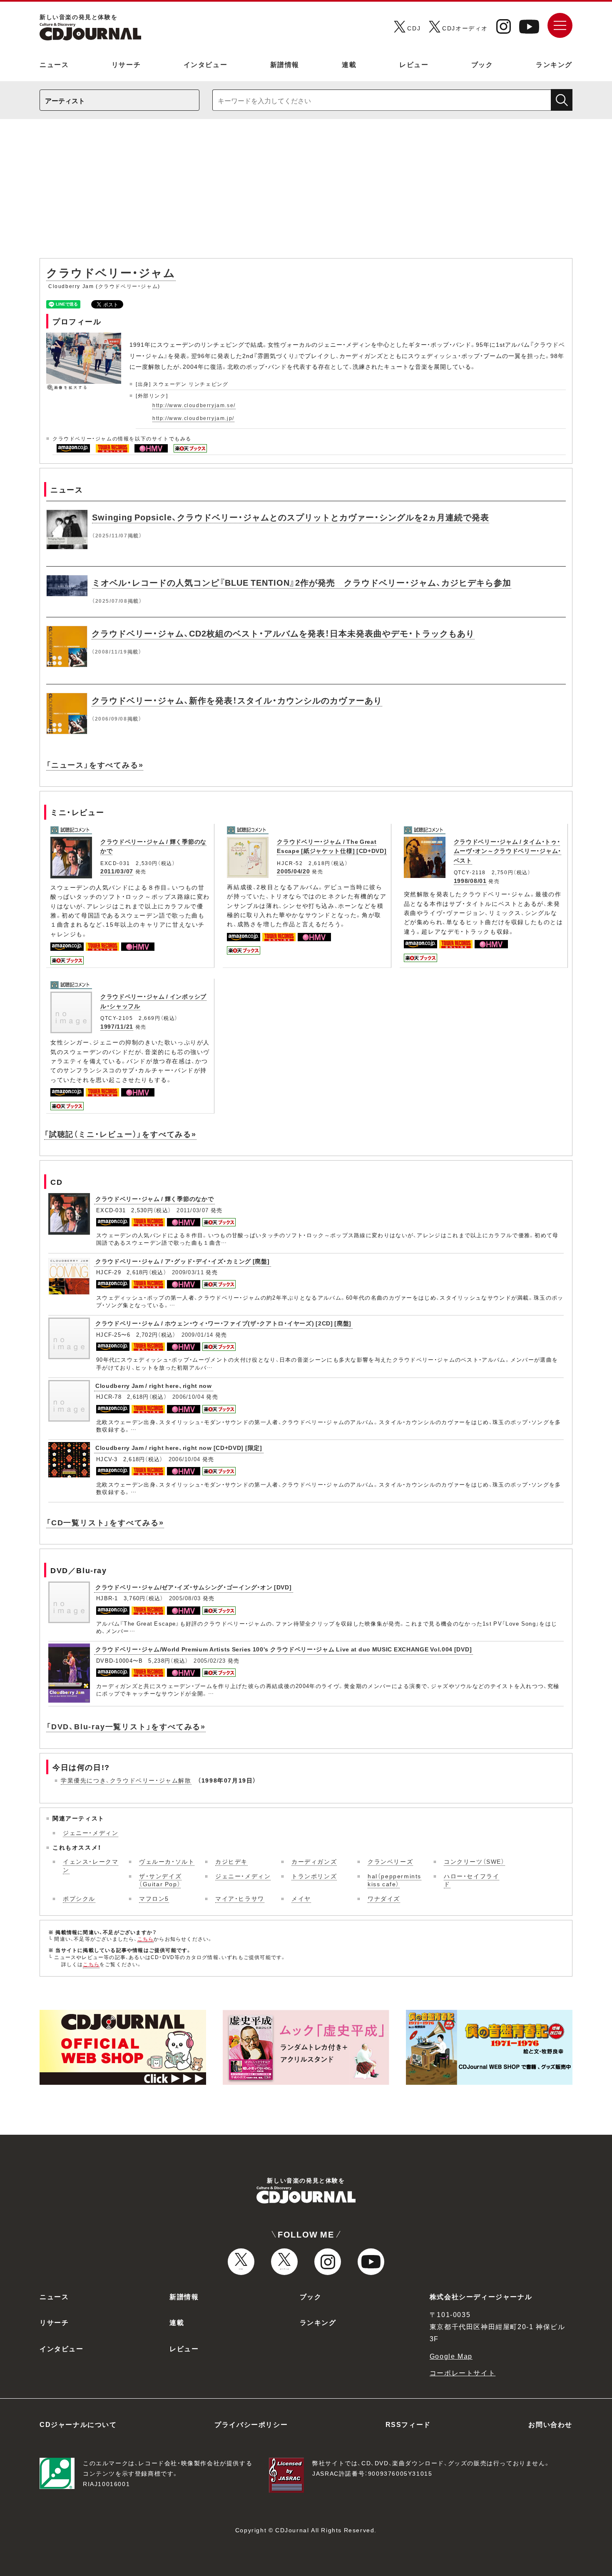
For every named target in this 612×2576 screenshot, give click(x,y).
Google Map (451, 2356)
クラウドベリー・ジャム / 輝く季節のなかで (154, 1198)
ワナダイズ (384, 1898)
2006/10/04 (188, 1396)
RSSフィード (408, 2424)
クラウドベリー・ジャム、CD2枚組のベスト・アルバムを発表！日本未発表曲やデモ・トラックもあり (283, 633)
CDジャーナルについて (78, 2424)
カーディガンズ (314, 1861)
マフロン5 (154, 1898)
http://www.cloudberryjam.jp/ (193, 418)
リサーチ (126, 64)
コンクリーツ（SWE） (474, 1861)
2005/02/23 (210, 1660)
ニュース (54, 64)
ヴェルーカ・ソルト (167, 1861)
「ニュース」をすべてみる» (95, 765)
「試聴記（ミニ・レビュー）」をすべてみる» (120, 1134)
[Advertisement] (306, 193)
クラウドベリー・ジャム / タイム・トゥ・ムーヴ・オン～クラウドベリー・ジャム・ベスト (508, 851)
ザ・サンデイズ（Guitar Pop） (160, 1880)
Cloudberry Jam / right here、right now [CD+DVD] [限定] (179, 1447)
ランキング (554, 64)
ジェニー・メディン (91, 1833)
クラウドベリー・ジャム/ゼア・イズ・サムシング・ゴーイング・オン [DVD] (194, 1587)
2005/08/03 (185, 1598)
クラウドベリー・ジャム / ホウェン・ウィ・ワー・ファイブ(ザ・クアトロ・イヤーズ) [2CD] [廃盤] (223, 1323)
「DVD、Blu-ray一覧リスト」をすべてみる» (126, 1726)
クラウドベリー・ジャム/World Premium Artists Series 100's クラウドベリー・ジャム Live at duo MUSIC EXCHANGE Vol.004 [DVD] (284, 1649)
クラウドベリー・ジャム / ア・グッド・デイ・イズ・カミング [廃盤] (183, 1261)
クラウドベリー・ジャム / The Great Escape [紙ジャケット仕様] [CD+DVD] (332, 846)
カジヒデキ (231, 1861)
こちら (146, 1939)
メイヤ (301, 1898)
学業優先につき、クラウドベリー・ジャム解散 (126, 1780)
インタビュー (206, 64)
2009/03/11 (188, 1272)
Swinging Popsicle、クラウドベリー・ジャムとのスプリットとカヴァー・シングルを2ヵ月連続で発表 (291, 517)
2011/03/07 (117, 871)
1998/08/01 (470, 880)
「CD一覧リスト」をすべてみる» (105, 1522)
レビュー (414, 64)
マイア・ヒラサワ (240, 1898)
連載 (349, 64)
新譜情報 (285, 64)
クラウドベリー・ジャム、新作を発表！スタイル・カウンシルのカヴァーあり (237, 700)
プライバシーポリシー (251, 2424)
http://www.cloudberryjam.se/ (194, 405)
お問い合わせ (550, 2424)
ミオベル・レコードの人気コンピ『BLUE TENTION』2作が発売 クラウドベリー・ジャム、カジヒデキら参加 (302, 582)
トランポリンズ (314, 1876)
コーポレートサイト (463, 2372)
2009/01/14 (198, 1334)
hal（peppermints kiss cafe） (394, 1880)
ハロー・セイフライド (471, 1880)
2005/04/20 (293, 871)
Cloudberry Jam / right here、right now (154, 1385)
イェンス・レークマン (91, 1865)
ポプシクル (79, 1898)
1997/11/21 (117, 1026)
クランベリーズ (390, 1861)
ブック (482, 64)
